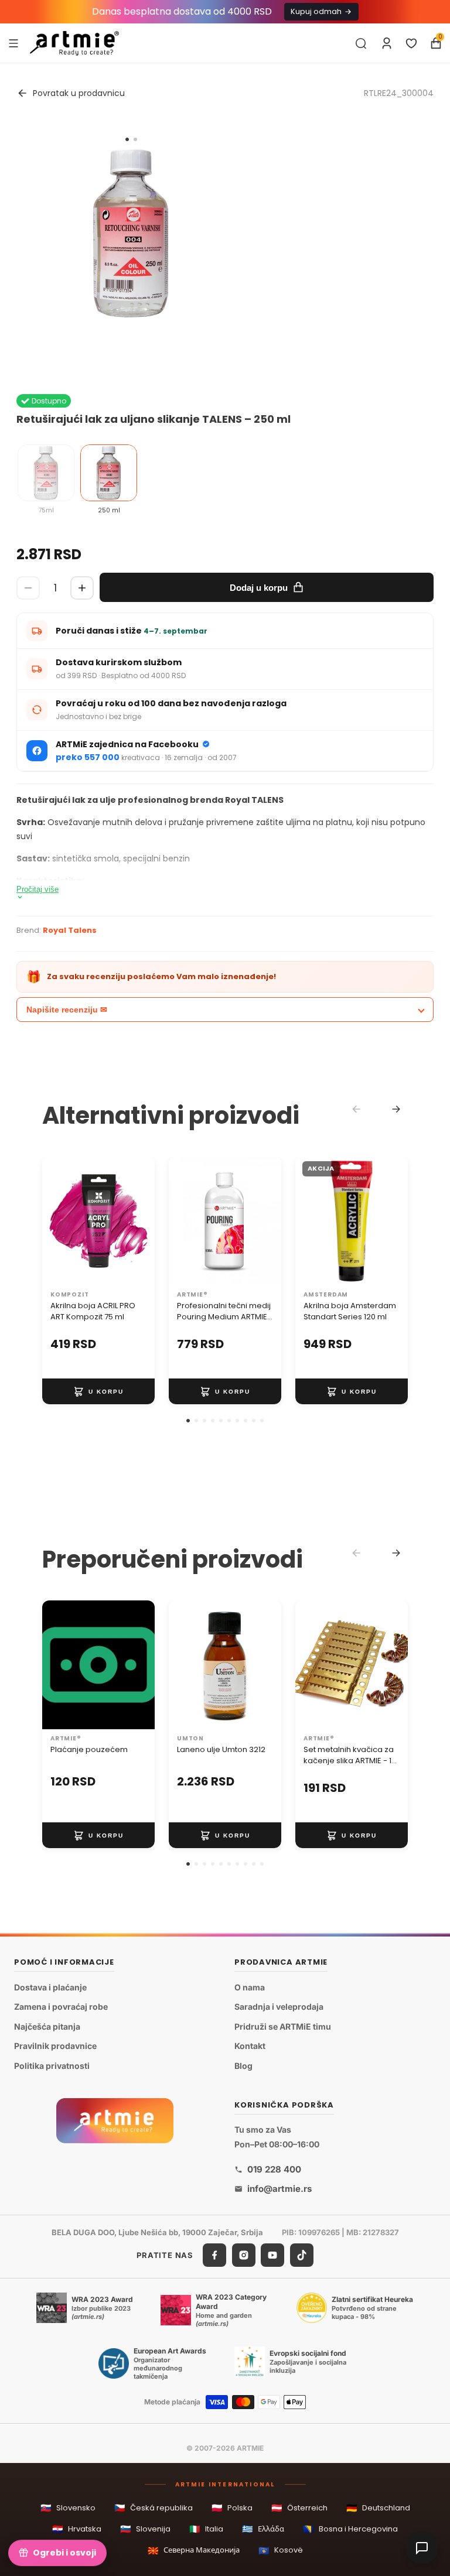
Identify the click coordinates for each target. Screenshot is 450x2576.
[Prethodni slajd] (55, 1221)
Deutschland (378, 2508)
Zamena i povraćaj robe (61, 2007)
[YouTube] (272, 2255)
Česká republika (154, 2508)
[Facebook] (214, 2255)
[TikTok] (302, 2255)
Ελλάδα (263, 2529)
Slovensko (68, 2508)
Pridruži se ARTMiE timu (283, 2026)
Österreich (299, 2508)
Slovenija (145, 2529)
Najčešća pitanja (47, 2026)
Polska (232, 2508)
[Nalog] (387, 43)
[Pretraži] (361, 43)
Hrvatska (77, 2529)
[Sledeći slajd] (142, 1221)
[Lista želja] (411, 43)
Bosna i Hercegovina (350, 2529)
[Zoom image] (131, 233)
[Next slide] (396, 1109)
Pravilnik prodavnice (55, 2046)
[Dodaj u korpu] (98, 1392)
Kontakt (250, 2046)
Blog (243, 2066)
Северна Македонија (194, 2551)
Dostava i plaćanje (50, 1987)
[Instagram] (244, 2255)
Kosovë (281, 2551)
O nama (250, 1987)
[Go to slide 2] (135, 139)
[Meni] (13, 43)
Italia (206, 2529)
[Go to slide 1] (127, 139)
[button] (188, 1421)
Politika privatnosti (52, 2066)
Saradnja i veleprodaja (279, 2007)
